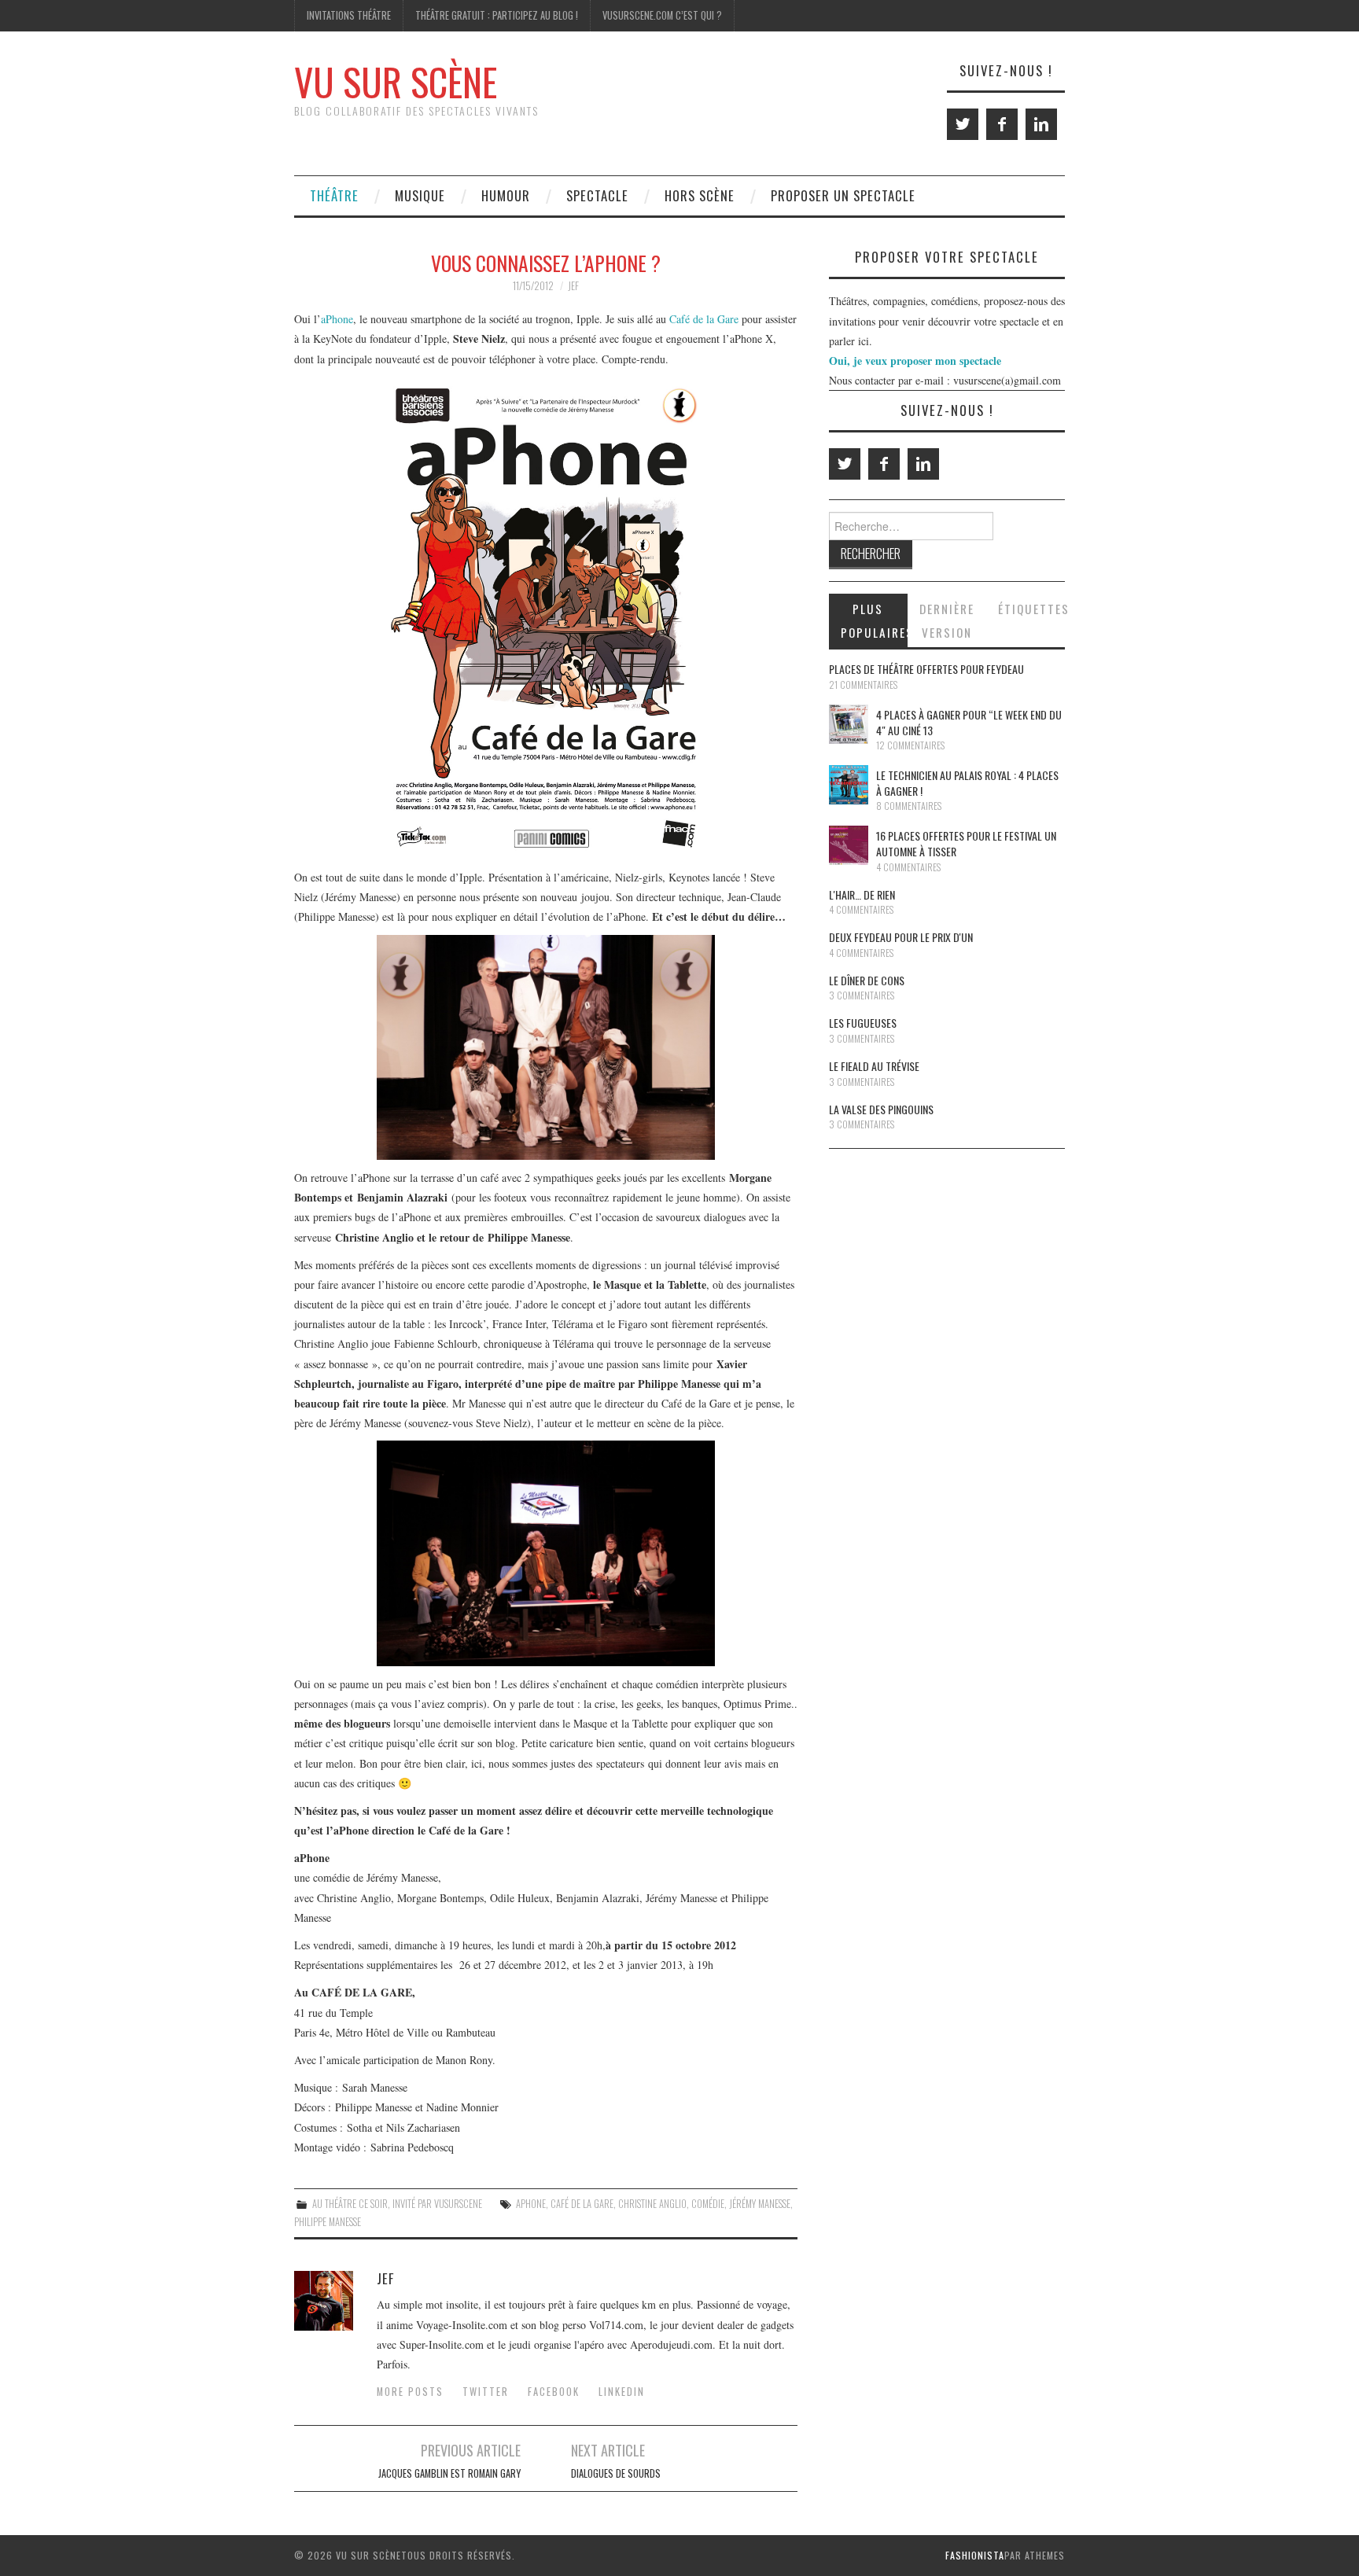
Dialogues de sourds (616, 2473)
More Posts (410, 2392)
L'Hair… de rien (862, 894)
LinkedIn (622, 2392)
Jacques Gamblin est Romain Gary (449, 2473)
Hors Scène (700, 195)
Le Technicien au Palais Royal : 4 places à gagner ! (967, 783)
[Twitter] (963, 124)
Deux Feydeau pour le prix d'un (901, 937)
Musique (420, 195)
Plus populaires (874, 620)
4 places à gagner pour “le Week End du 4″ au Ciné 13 (969, 722)
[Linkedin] (1041, 124)
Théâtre (334, 195)
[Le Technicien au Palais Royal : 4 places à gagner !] (849, 785)
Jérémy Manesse (760, 2204)
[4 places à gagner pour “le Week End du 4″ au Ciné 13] (849, 724)
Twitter (486, 2392)
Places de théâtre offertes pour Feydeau (926, 669)
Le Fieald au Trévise (874, 1066)
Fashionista (975, 2555)
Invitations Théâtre (349, 15)
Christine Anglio (652, 2204)
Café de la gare (582, 2204)
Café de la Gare (704, 319)
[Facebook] (1002, 124)
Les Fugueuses (863, 1023)
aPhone (337, 319)
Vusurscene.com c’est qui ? (662, 15)
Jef (573, 286)
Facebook (554, 2392)
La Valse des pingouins (881, 1109)
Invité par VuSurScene (437, 2204)
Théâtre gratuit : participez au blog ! (497, 15)
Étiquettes (1031, 609)
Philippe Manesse (328, 2222)
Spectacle (597, 195)
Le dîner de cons (867, 980)
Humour (506, 195)
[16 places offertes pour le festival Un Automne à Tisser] (849, 845)
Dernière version (947, 620)
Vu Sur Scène (396, 81)
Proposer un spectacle (843, 195)
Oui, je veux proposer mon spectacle (915, 361)
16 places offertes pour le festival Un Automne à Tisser (966, 843)
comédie (708, 2204)
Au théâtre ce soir (350, 2204)
